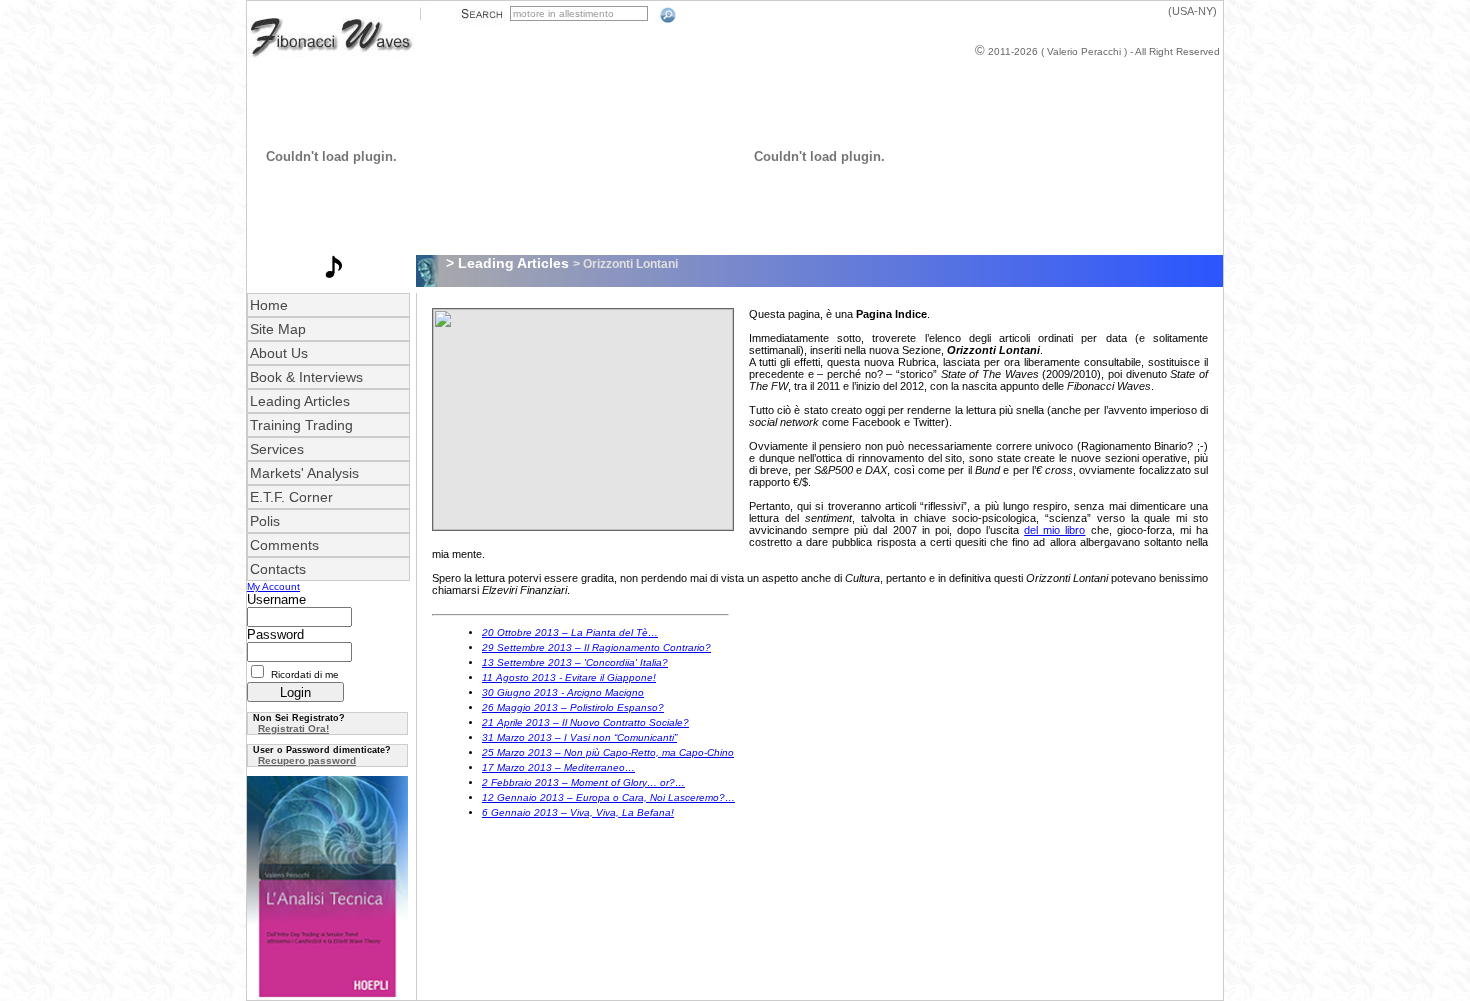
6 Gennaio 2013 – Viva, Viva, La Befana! (578, 812)
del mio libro (1054, 530)
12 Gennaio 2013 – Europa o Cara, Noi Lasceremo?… (608, 797)
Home (269, 305)
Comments (284, 545)
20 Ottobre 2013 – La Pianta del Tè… (570, 632)
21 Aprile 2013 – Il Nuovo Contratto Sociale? (585, 722)
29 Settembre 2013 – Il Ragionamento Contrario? (596, 647)
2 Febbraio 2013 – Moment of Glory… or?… (583, 782)
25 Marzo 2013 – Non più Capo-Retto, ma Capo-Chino (608, 752)
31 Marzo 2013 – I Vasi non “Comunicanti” (579, 737)
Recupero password (307, 760)
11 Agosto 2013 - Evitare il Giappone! (569, 677)
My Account (273, 586)
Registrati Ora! (293, 728)
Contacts (278, 569)
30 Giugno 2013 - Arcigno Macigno (563, 692)
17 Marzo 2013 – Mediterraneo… (558, 767)
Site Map (278, 329)
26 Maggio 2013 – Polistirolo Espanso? (573, 707)
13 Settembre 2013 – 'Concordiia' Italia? (575, 662)
